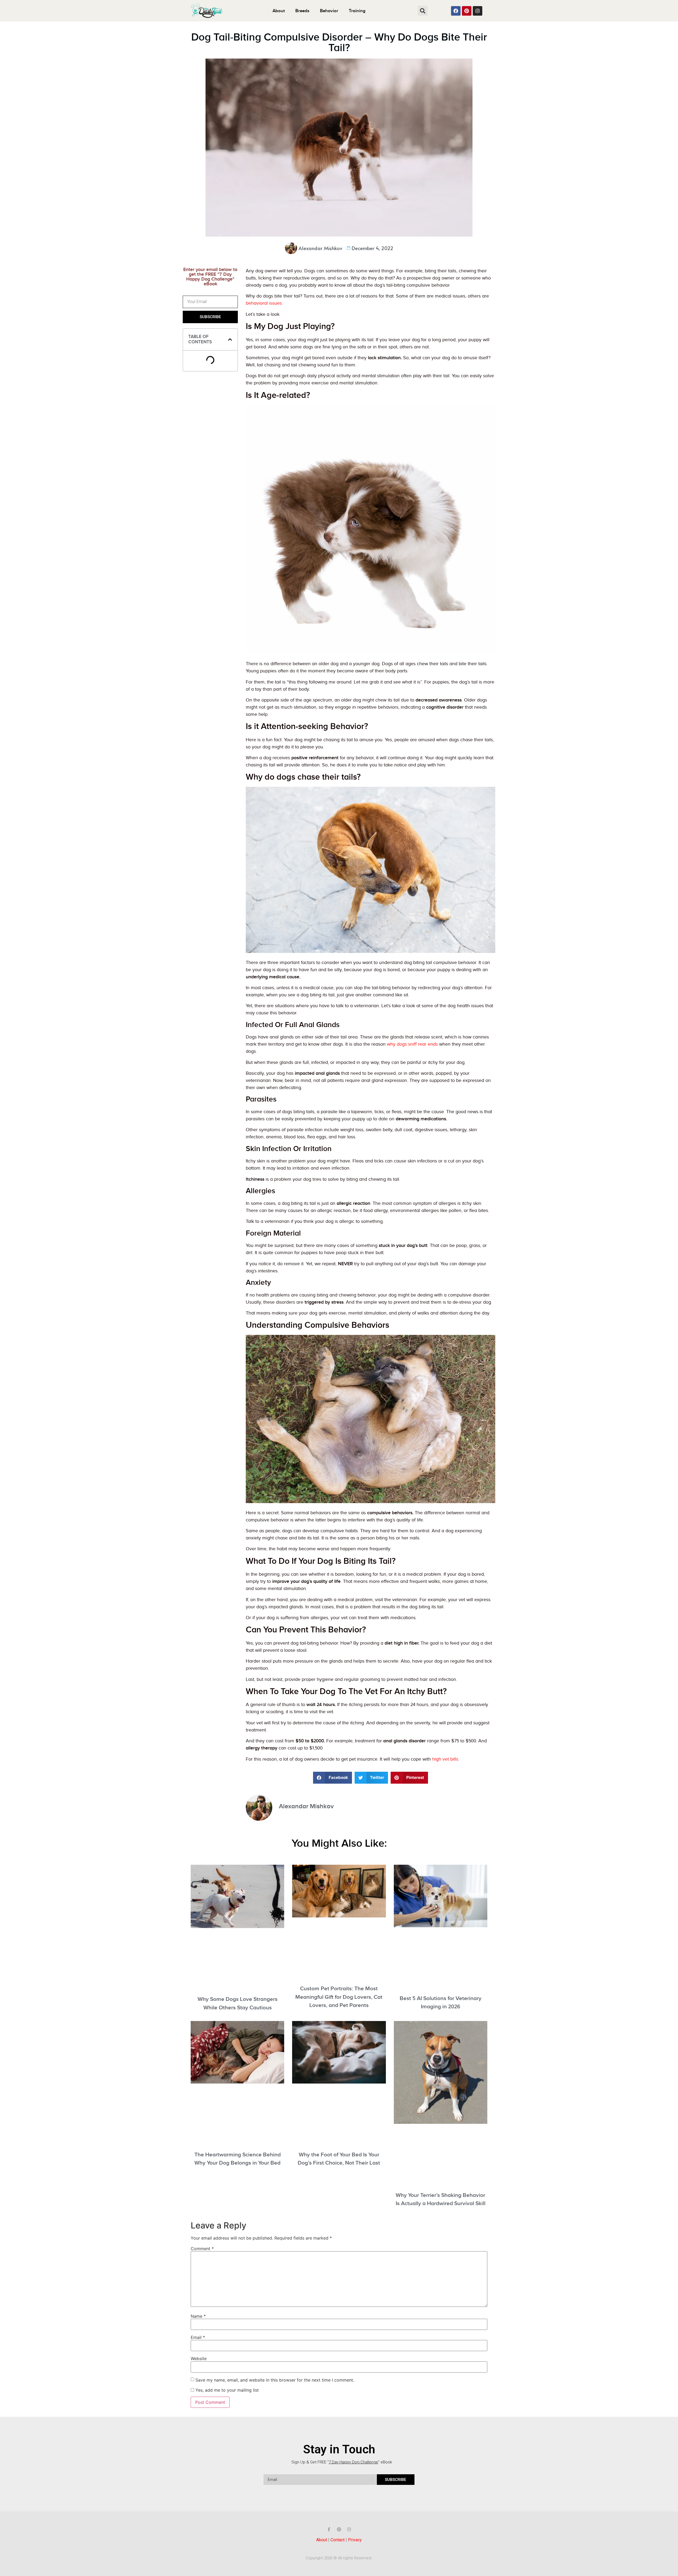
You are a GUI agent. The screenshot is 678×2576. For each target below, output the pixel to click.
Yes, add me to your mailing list (226, 2390)
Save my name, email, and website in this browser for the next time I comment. (275, 2380)
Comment (202, 2249)
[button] (423, 11)
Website (199, 2359)
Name (198, 2316)
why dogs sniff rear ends (412, 1044)
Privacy (355, 2540)
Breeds (302, 11)
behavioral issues (264, 303)
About (279, 11)
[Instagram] (478, 11)
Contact (338, 2540)
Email (198, 2337)
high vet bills (445, 1759)
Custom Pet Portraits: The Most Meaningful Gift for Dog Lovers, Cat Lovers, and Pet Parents (339, 1997)
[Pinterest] (467, 11)
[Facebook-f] (329, 2529)
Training (357, 11)
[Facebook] (456, 11)
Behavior (329, 11)
